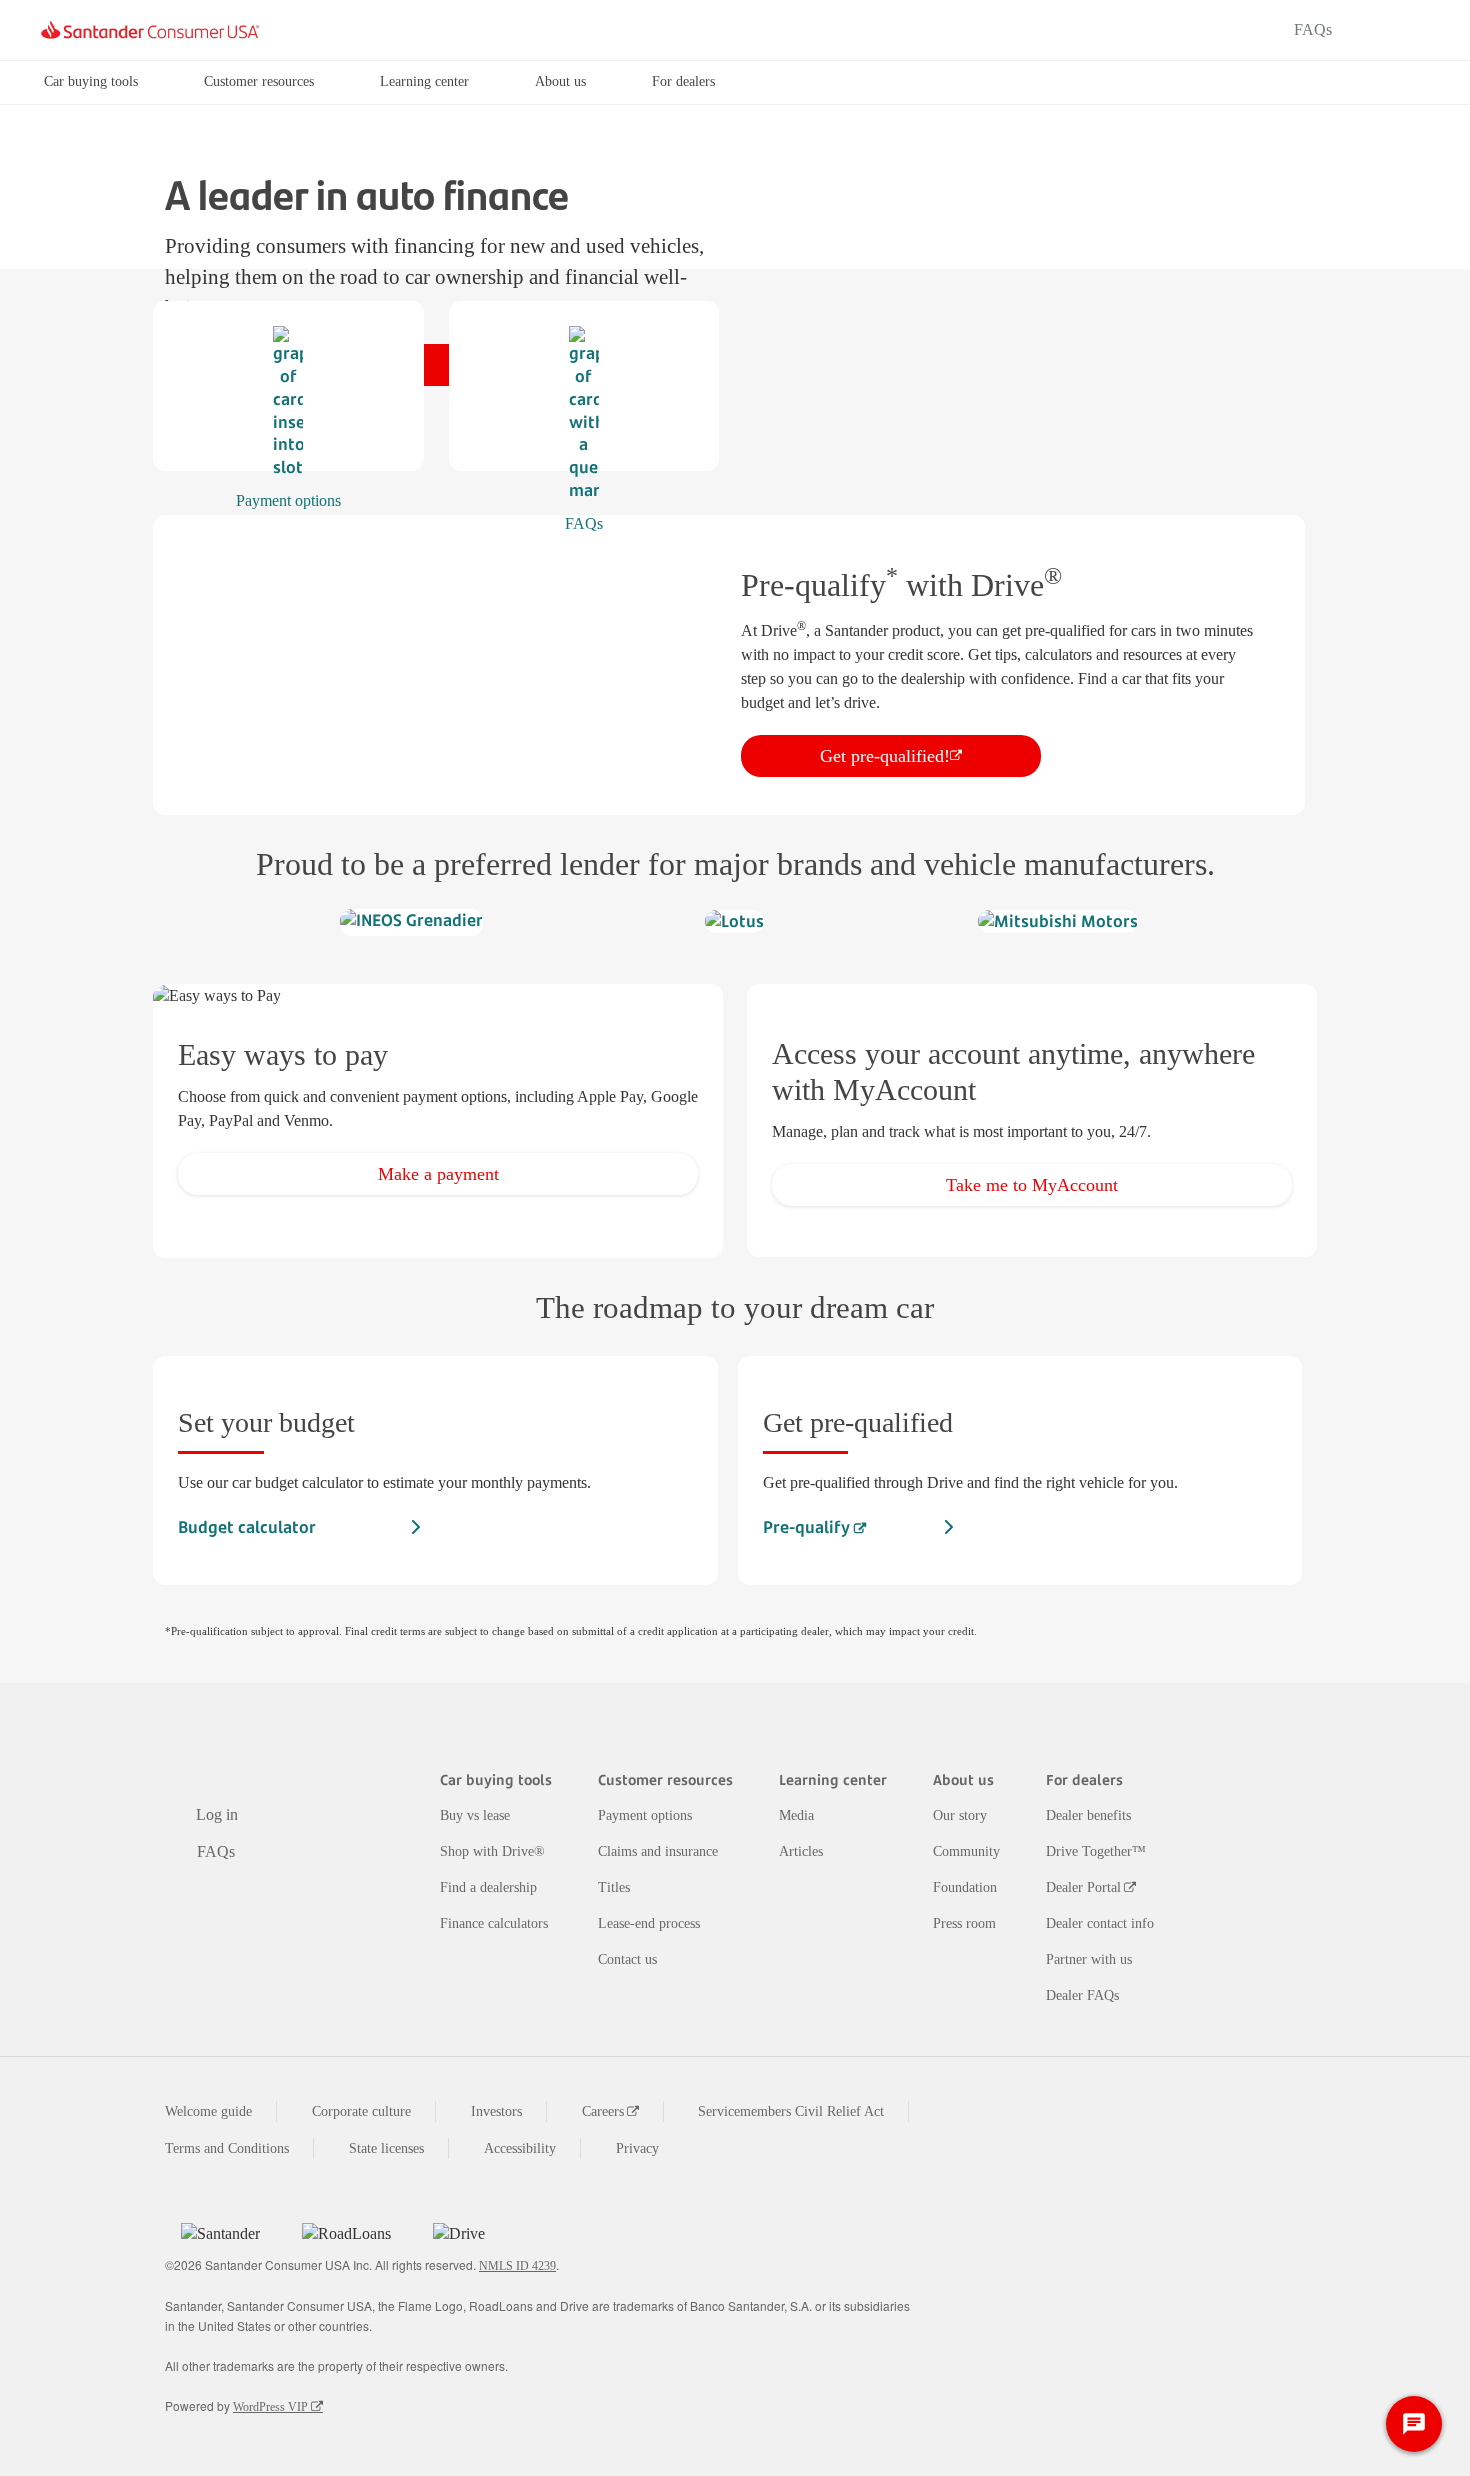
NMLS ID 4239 (517, 2266)
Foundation (965, 1887)
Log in (1395, 29)
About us (560, 81)
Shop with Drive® (492, 1851)
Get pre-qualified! (885, 756)
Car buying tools (91, 81)
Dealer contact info (1100, 1923)
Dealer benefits (1088, 1815)
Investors (496, 2111)
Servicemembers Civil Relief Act (791, 2111)
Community (966, 1851)
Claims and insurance (658, 1851)
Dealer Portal (1083, 1887)
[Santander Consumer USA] (150, 30)
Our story (960, 1815)
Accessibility (520, 2148)
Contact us (627, 1959)
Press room (964, 1923)
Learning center (424, 81)
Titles (614, 1887)
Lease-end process (649, 1923)
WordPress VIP (270, 2407)
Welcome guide (208, 2111)
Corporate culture (361, 2111)
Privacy (637, 2148)
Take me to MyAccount (1032, 1185)
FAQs (1313, 29)
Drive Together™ (1096, 1851)
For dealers (683, 81)
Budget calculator (247, 1527)
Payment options (645, 1815)
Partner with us (1089, 1959)
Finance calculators (494, 1923)
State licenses (386, 2148)
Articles (801, 1851)
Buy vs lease (475, 1815)
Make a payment (438, 1174)
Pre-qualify (808, 1527)
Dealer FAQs (1082, 1995)
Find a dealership (488, 1887)
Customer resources (259, 81)
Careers (603, 2111)
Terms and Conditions (227, 2148)
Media (796, 1815)
